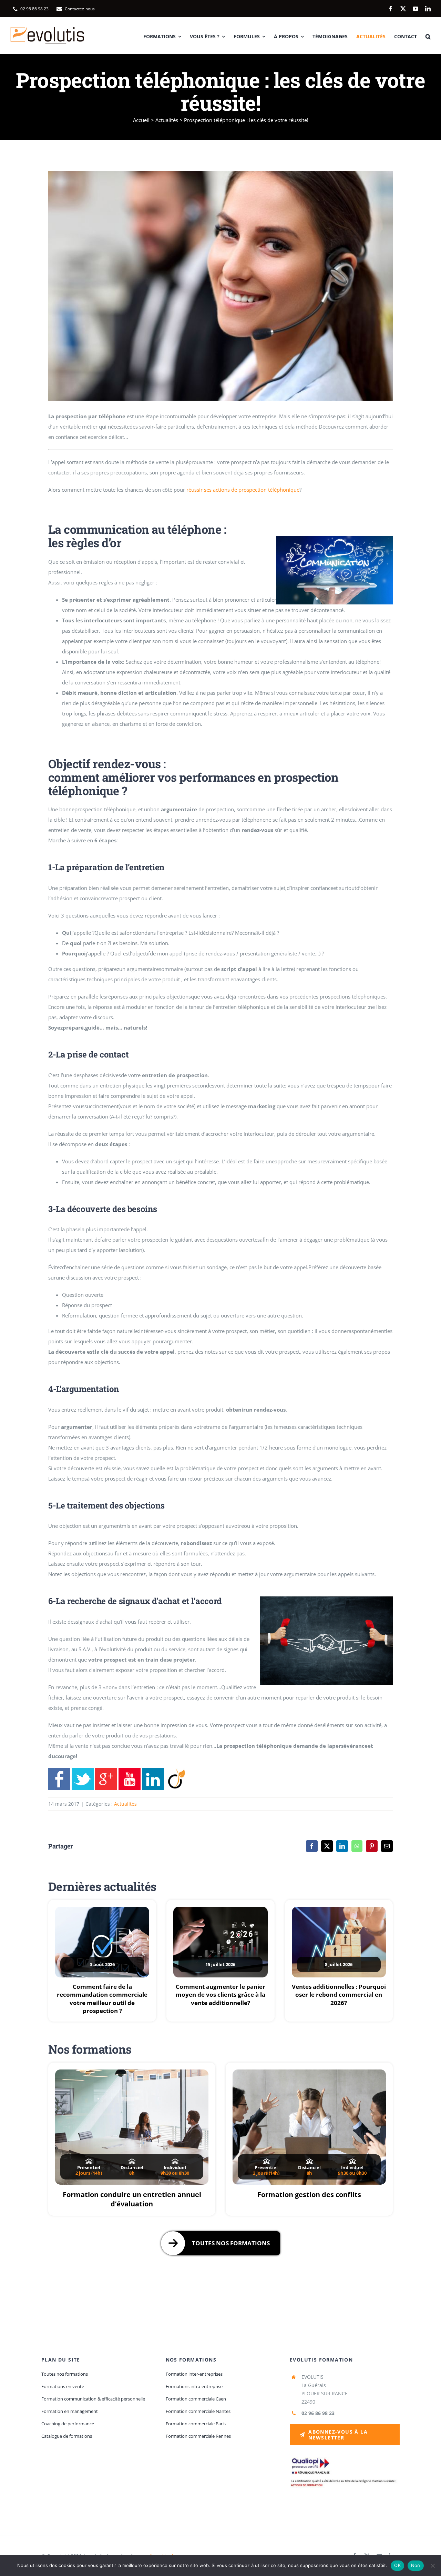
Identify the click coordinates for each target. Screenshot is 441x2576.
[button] (428, 36)
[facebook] (391, 9)
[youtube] (416, 9)
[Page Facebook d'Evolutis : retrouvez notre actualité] (59, 1773)
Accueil (141, 120)
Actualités (167, 120)
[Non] (432, 2566)
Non (416, 2565)
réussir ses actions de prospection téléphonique (243, 490)
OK (397, 2565)
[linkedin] (428, 9)
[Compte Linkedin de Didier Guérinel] (153, 1773)
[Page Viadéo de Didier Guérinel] (176, 1773)
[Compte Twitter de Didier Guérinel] (83, 1773)
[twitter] (403, 9)
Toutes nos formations (231, 2243)
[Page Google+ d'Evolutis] (106, 1773)
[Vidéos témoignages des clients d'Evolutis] (130, 1773)
